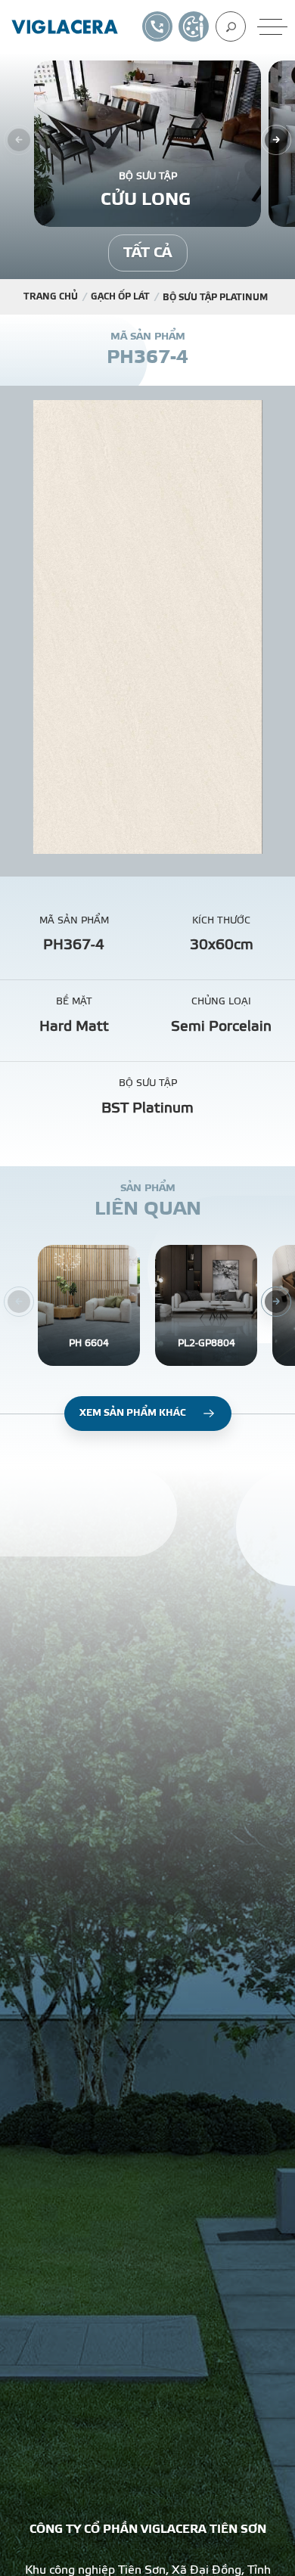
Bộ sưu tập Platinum (215, 297)
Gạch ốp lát (120, 296)
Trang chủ (51, 296)
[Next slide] (276, 140)
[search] (231, 26)
